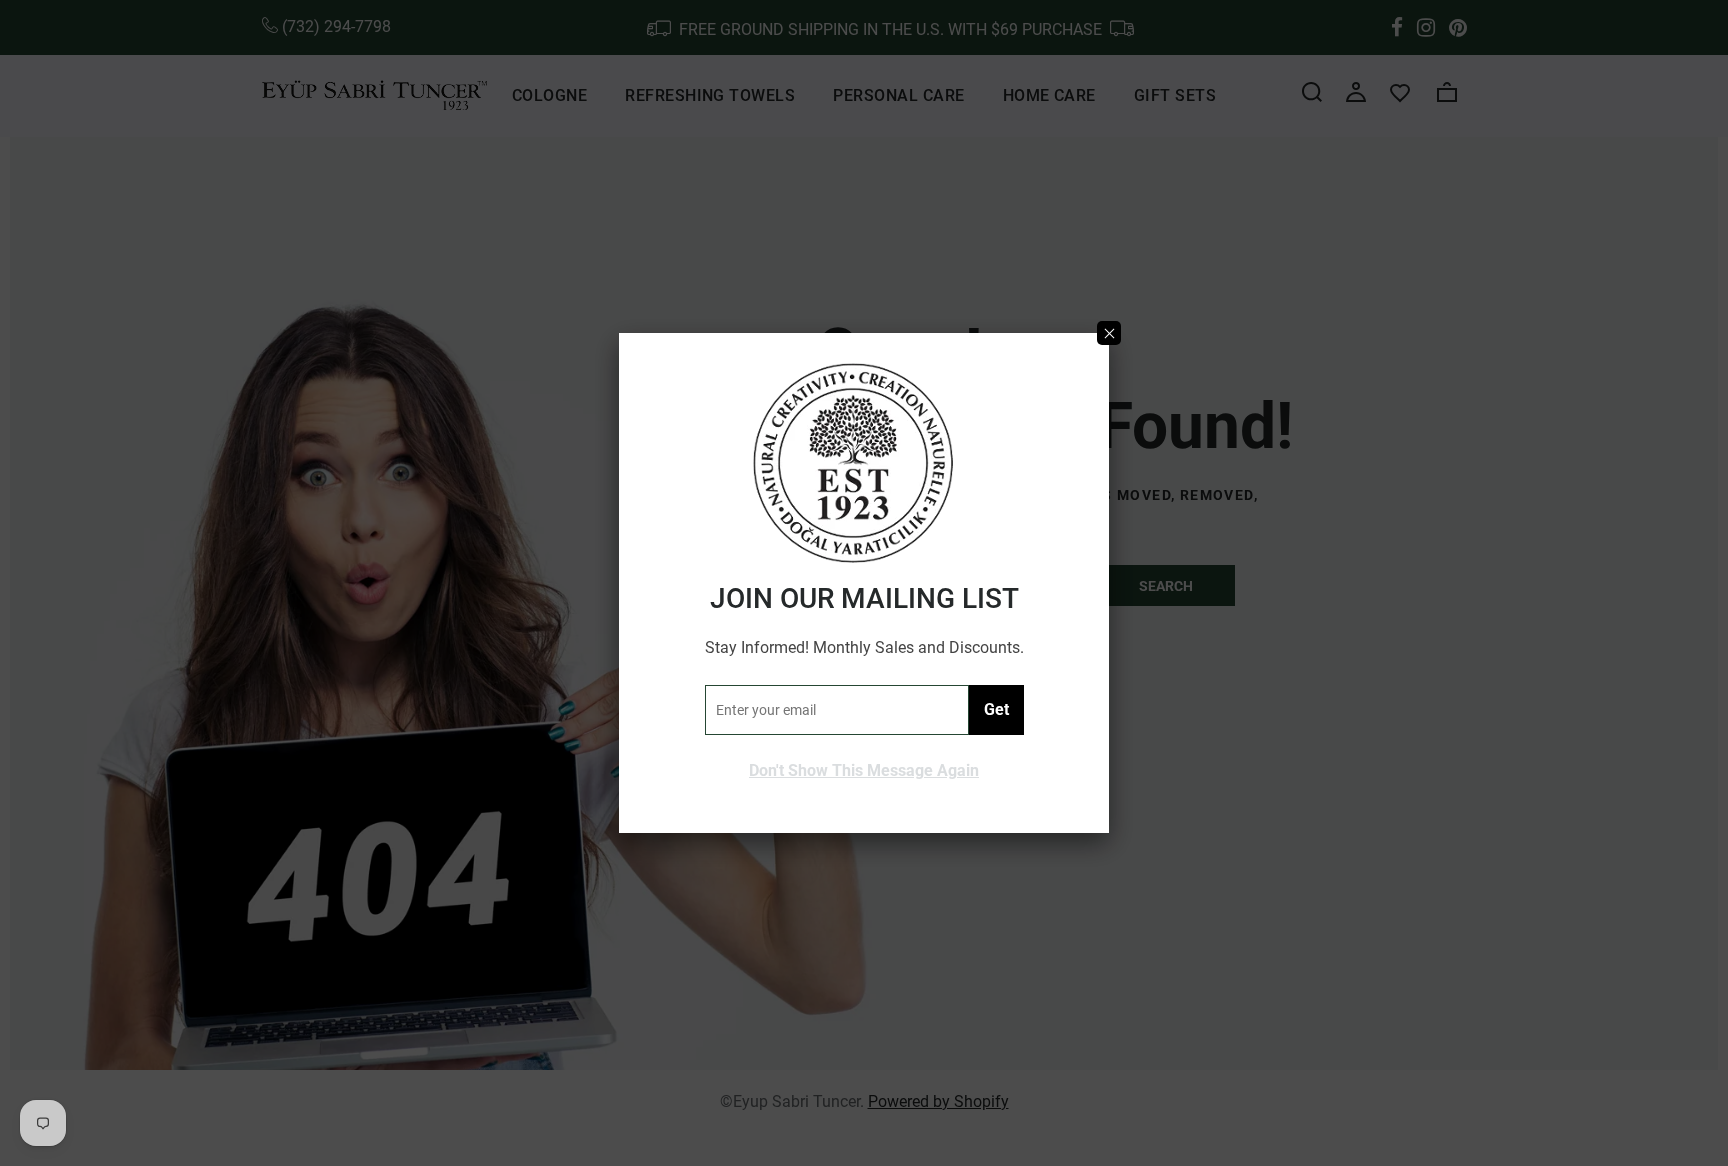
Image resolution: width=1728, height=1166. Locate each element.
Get (996, 709)
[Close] (1109, 333)
